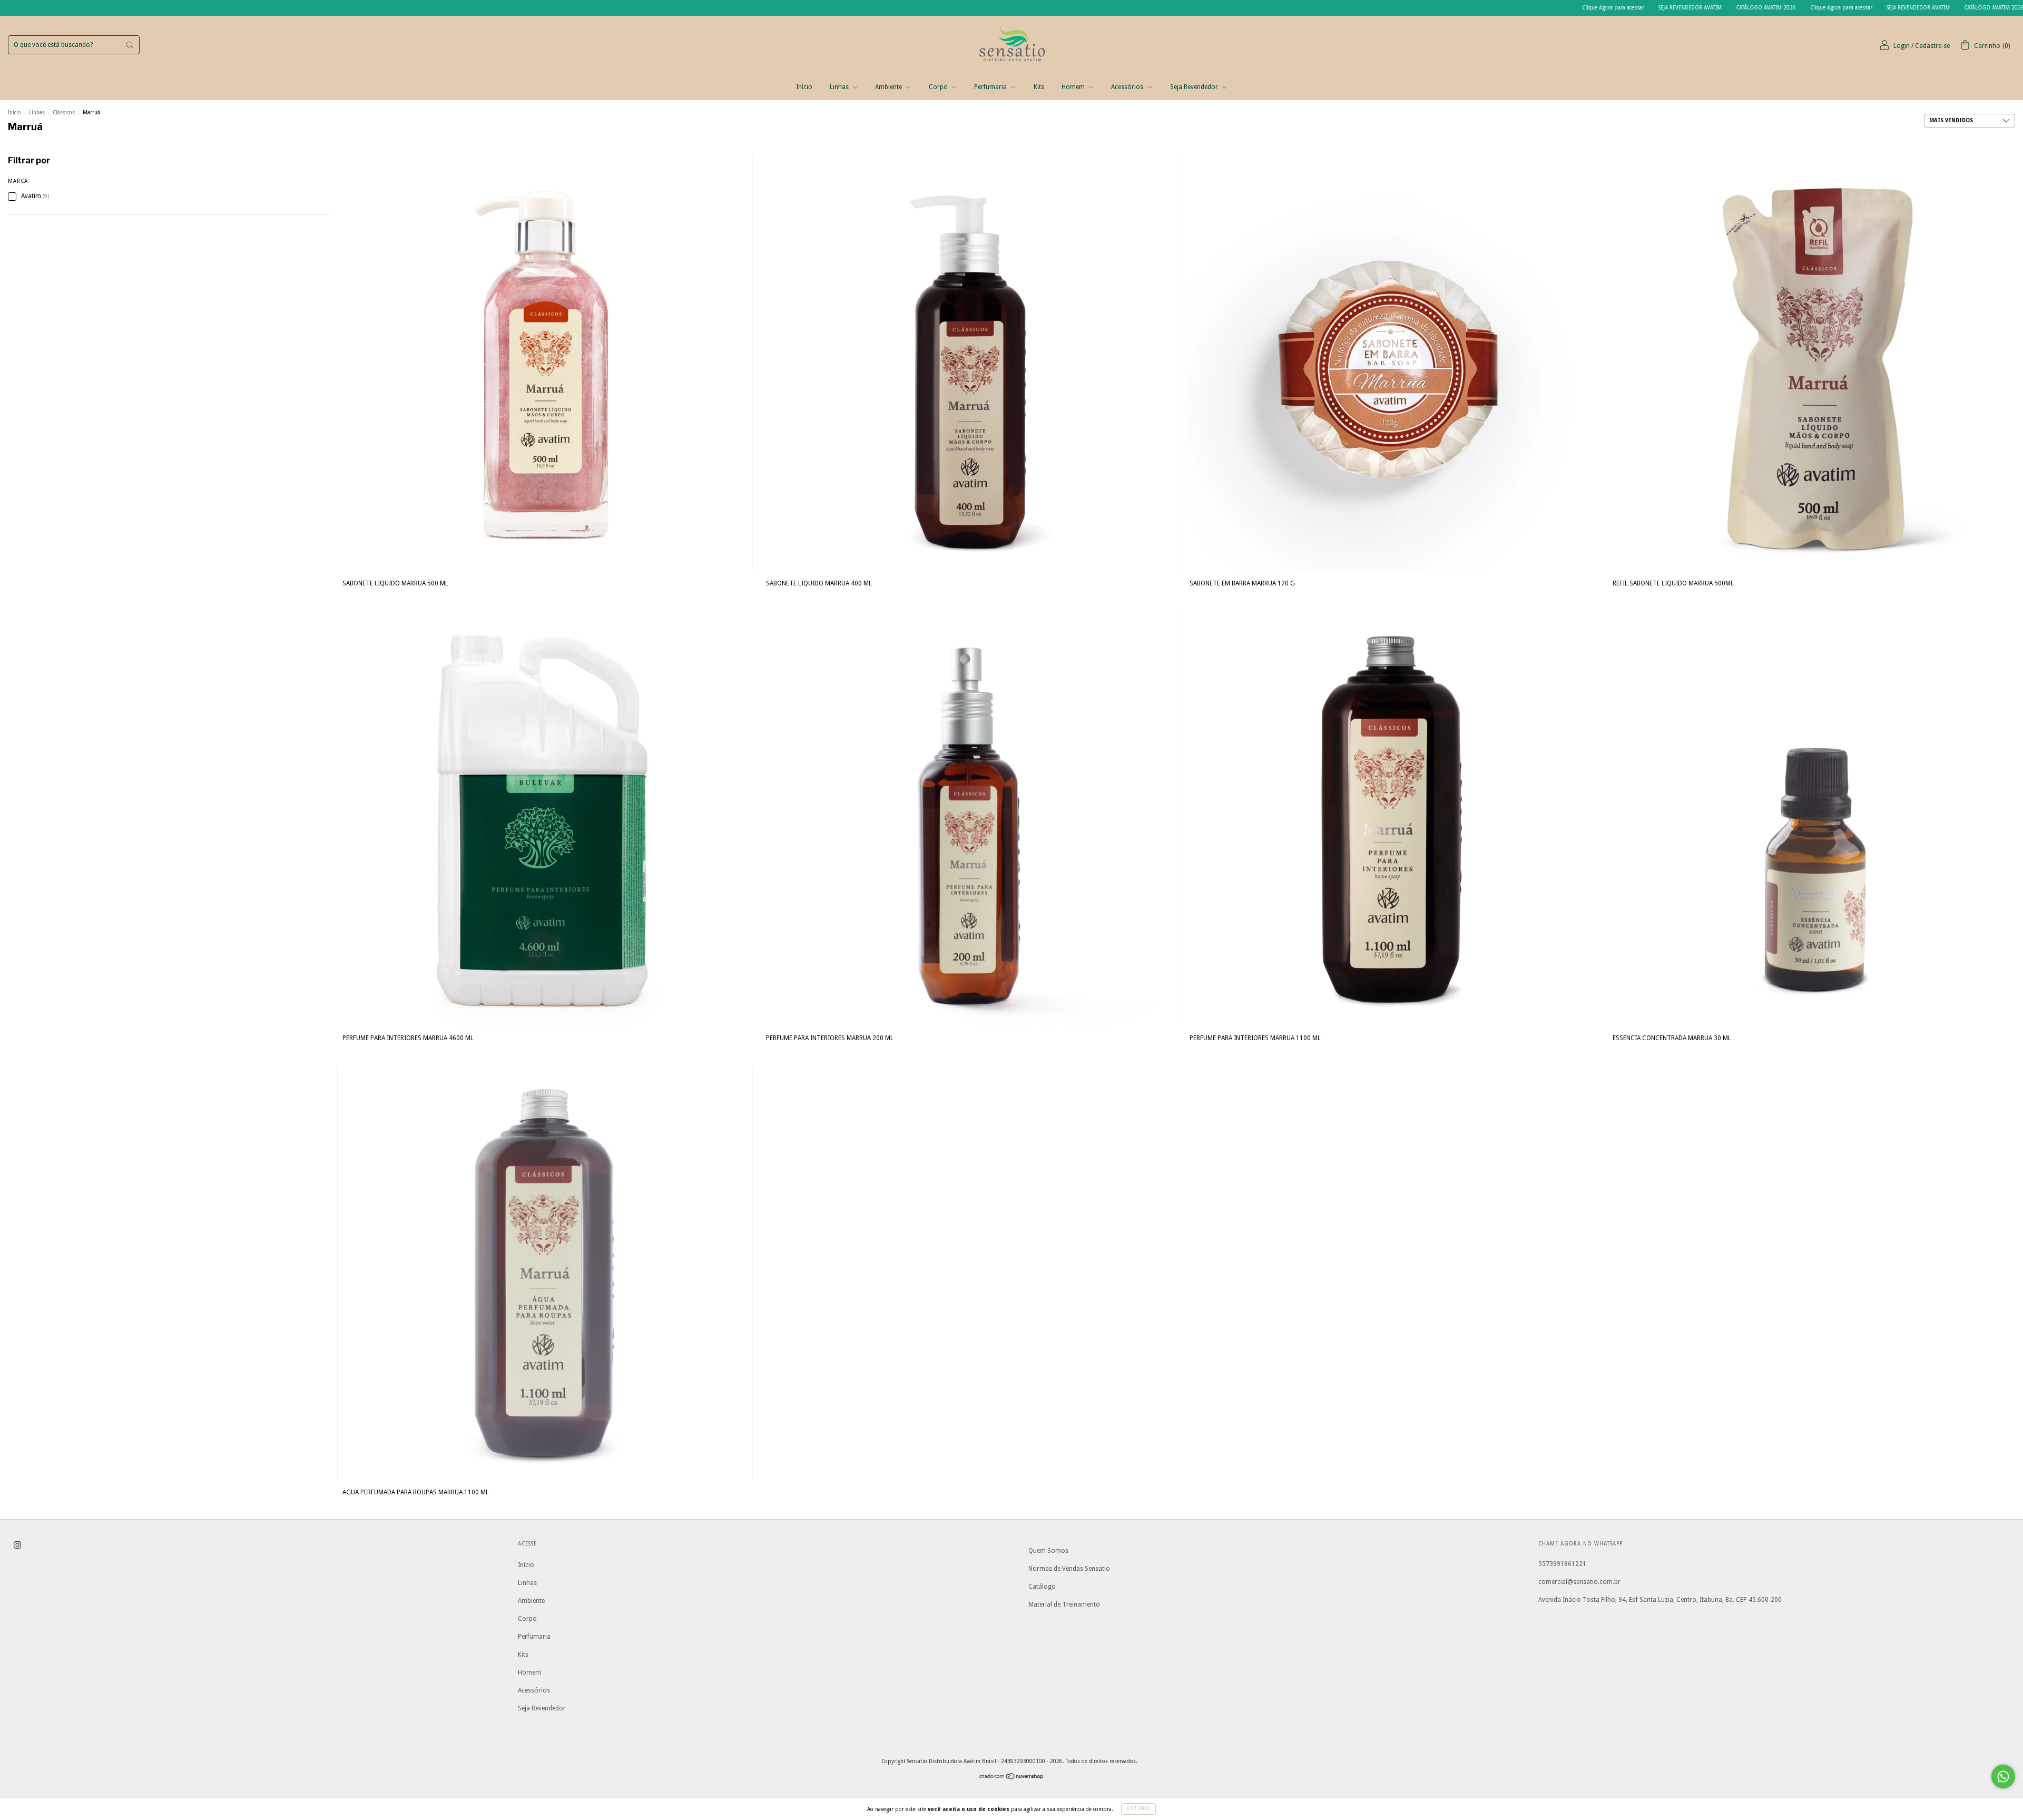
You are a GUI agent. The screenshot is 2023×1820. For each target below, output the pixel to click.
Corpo (939, 87)
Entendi (1138, 1809)
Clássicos (64, 112)
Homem (1074, 87)
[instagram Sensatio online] (17, 1545)
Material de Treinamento (1064, 1604)
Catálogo (1042, 1587)
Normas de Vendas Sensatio (1069, 1569)
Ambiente (889, 87)
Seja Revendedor (1195, 87)
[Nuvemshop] (1012, 1778)
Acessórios (1128, 87)
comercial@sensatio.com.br (1579, 1582)
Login (1902, 46)
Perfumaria (991, 87)
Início (804, 87)
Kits (1039, 87)
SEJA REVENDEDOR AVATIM (1504, 8)
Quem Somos (1048, 1551)
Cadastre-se (1932, 46)
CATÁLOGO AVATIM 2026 (1580, 8)
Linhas (840, 87)
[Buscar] (130, 45)
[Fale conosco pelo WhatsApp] (2003, 1777)
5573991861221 (1562, 1564)
